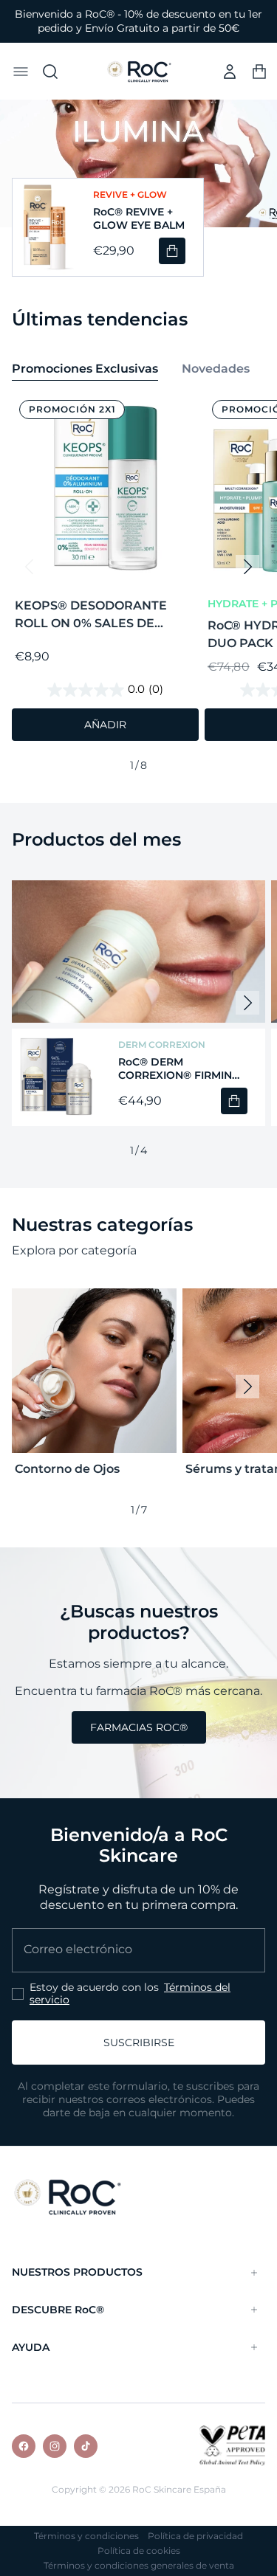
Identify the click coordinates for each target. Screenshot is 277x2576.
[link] (139, 1727)
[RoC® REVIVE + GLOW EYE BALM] (44, 227)
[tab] (85, 370)
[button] (21, 72)
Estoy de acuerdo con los (130, 1994)
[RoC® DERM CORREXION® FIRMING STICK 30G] (56, 1077)
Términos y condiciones (86, 2536)
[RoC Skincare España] (67, 2196)
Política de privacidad (195, 2536)
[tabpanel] (138, 584)
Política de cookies (139, 2551)
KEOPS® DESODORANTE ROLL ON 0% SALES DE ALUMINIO (91, 615)
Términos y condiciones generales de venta (139, 2566)
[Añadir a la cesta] (172, 251)
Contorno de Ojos (67, 1469)
